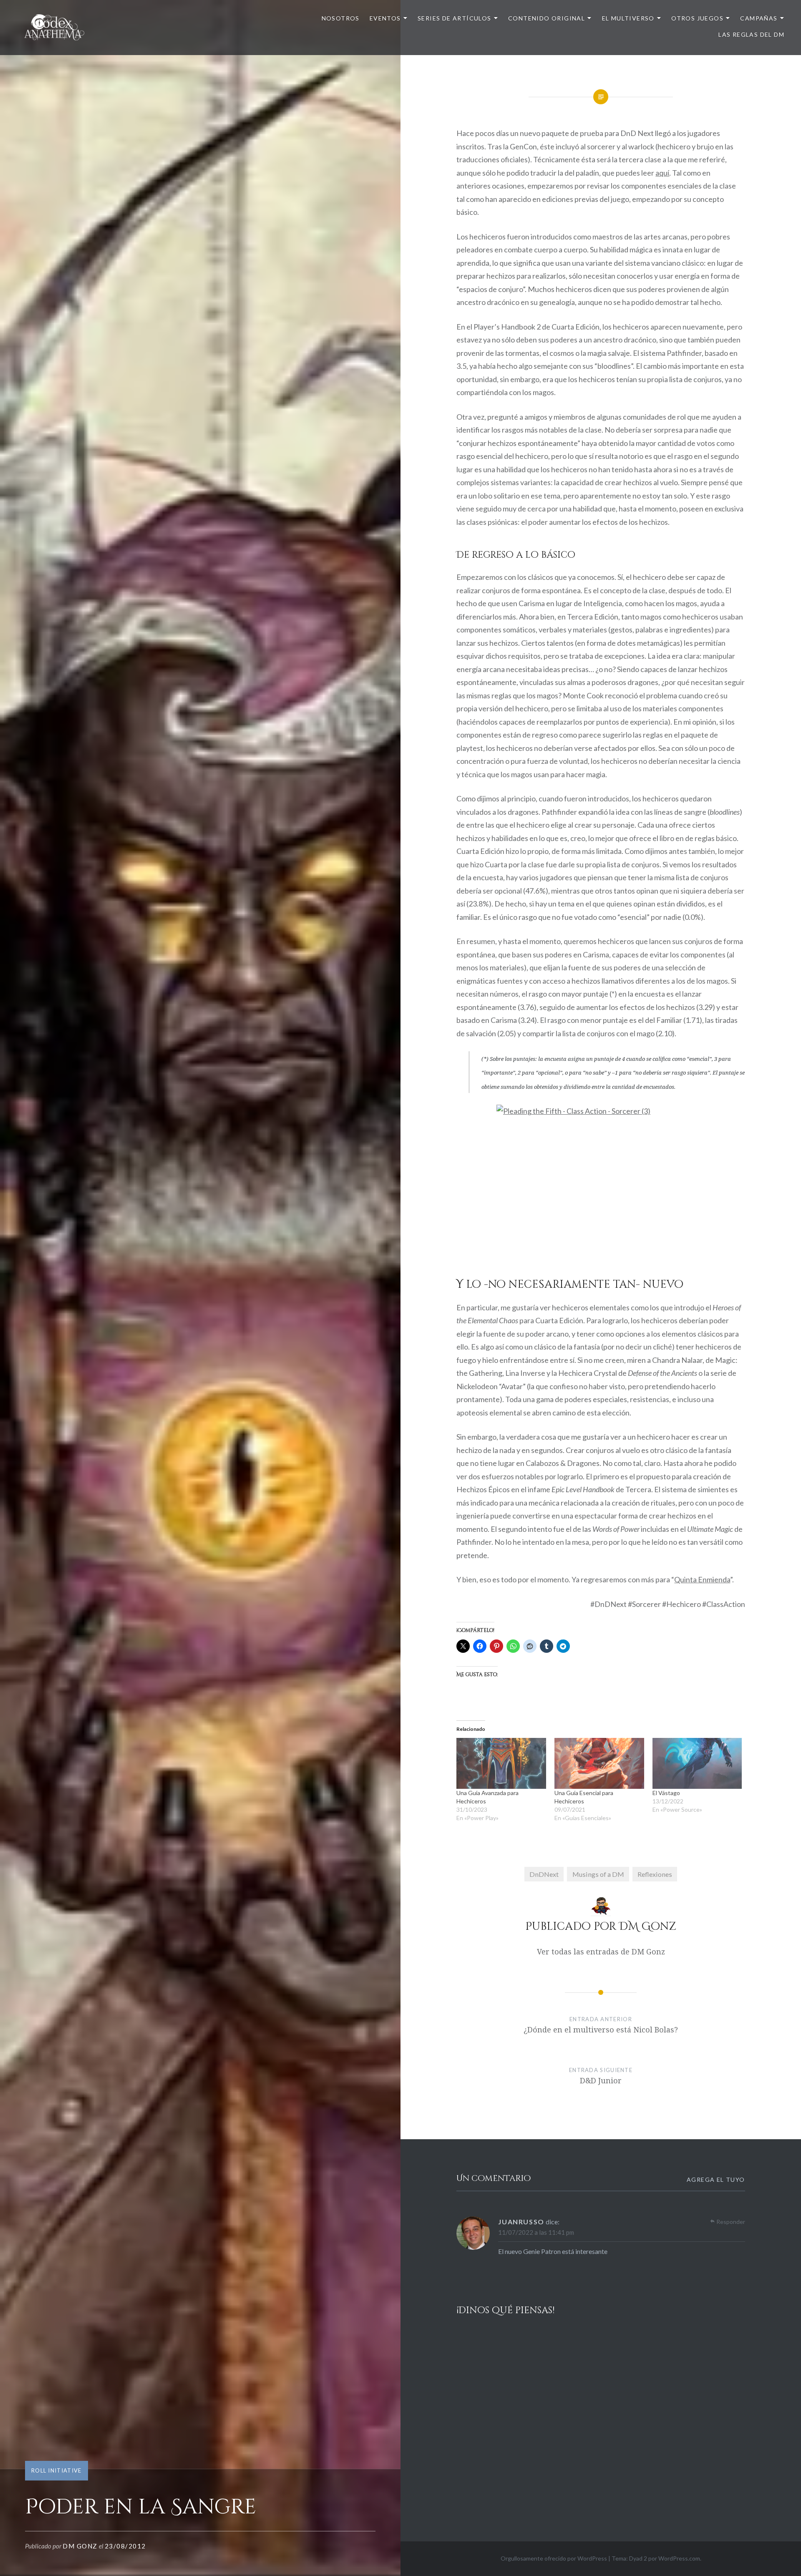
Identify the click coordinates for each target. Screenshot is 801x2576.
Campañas (759, 18)
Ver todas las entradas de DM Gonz (601, 1952)
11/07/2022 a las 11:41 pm (536, 2232)
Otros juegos (697, 18)
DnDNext (544, 1874)
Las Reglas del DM (751, 34)
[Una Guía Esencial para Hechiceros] (599, 1764)
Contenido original (547, 18)
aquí (662, 173)
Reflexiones (655, 1874)
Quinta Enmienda (702, 1579)
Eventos (385, 18)
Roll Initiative (57, 2470)
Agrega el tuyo (716, 2179)
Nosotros (341, 18)
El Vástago (666, 1793)
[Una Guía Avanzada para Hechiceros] (501, 1764)
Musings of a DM (598, 1874)
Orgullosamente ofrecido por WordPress (554, 2558)
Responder (731, 2222)
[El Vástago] (697, 1764)
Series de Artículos (455, 18)
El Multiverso (628, 18)
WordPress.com (679, 2558)
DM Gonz (80, 2546)
